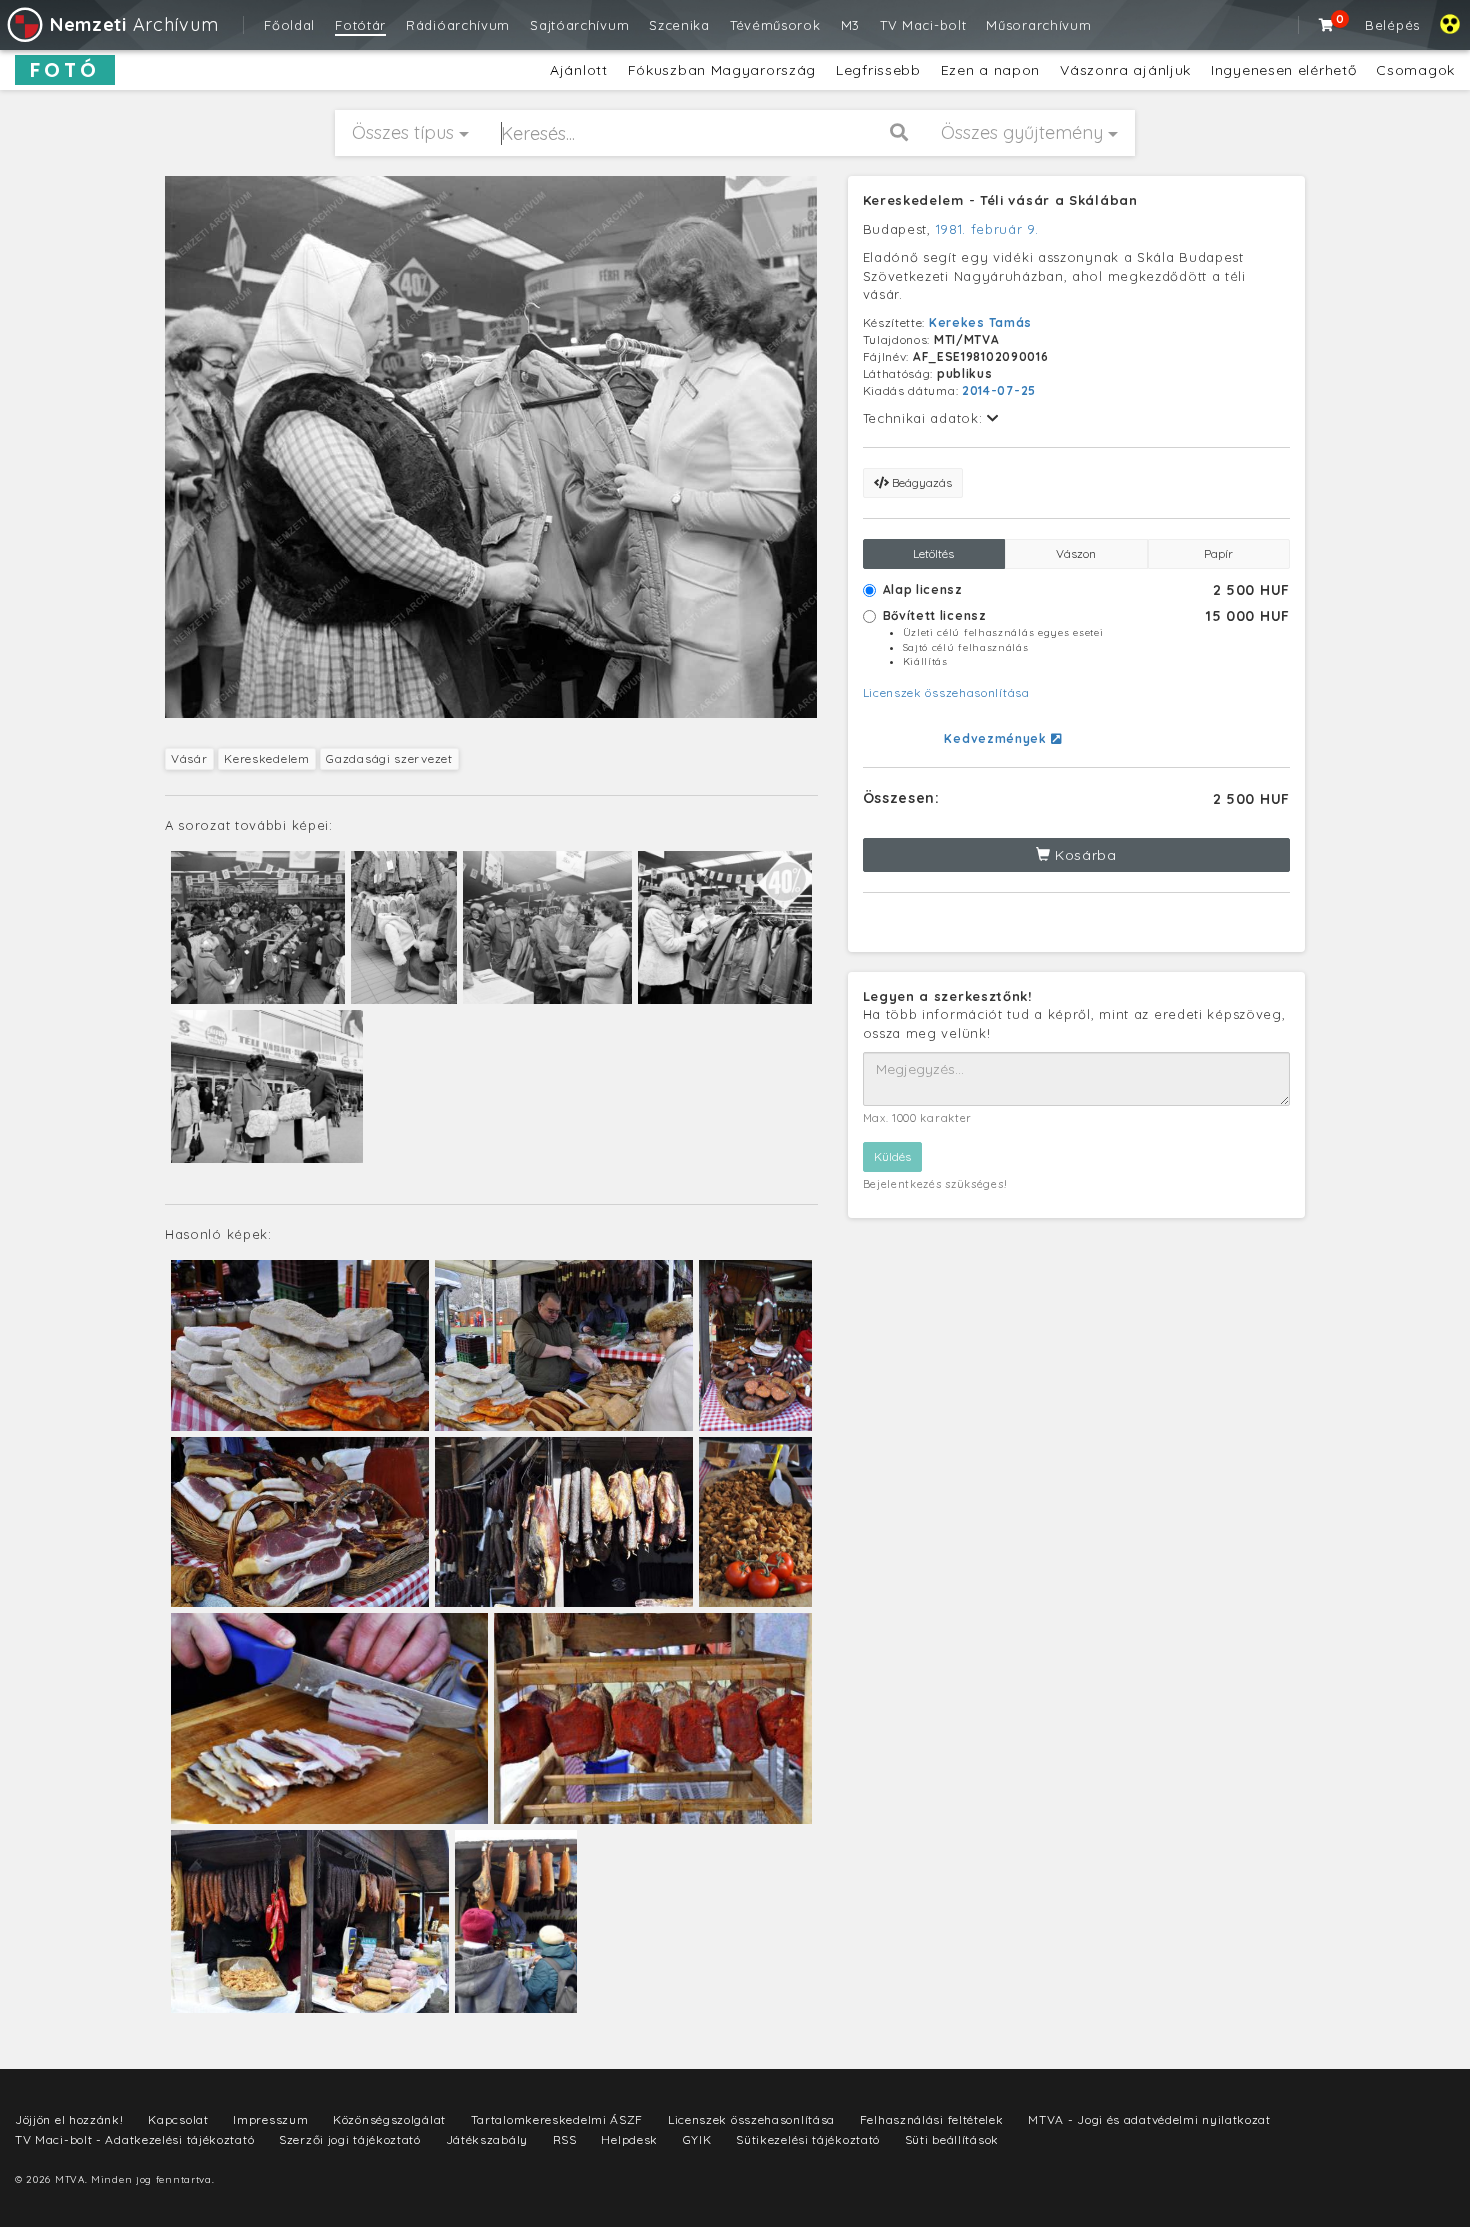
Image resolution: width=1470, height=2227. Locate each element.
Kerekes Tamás (980, 322)
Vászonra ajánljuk (1125, 70)
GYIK (697, 2139)
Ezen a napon (990, 70)
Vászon (1076, 553)
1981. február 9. (987, 229)
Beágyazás (920, 482)
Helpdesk (629, 2139)
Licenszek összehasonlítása (946, 692)
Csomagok (1415, 70)
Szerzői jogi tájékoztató (350, 2139)
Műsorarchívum (1038, 25)
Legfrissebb (878, 70)
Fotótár (360, 25)
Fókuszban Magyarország (722, 70)
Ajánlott (579, 70)
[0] (1327, 25)
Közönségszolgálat (389, 2119)
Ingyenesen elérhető (1283, 70)
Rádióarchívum (458, 25)
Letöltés (933, 553)
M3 (850, 25)
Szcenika (679, 25)
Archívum (134, 24)
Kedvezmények (997, 738)
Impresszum (270, 2119)
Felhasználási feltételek (932, 2119)
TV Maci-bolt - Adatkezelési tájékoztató (134, 2139)
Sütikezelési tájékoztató (808, 2139)
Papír (1218, 553)
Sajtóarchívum (579, 25)
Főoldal (289, 25)
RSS (565, 2139)
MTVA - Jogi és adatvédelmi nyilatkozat (1149, 2119)
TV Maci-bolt (923, 25)
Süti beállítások (952, 2139)
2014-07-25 (999, 390)
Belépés (1392, 25)
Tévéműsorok (775, 25)
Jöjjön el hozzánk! (69, 2119)
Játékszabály (487, 2139)
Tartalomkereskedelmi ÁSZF (557, 2119)
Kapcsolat (178, 2119)
